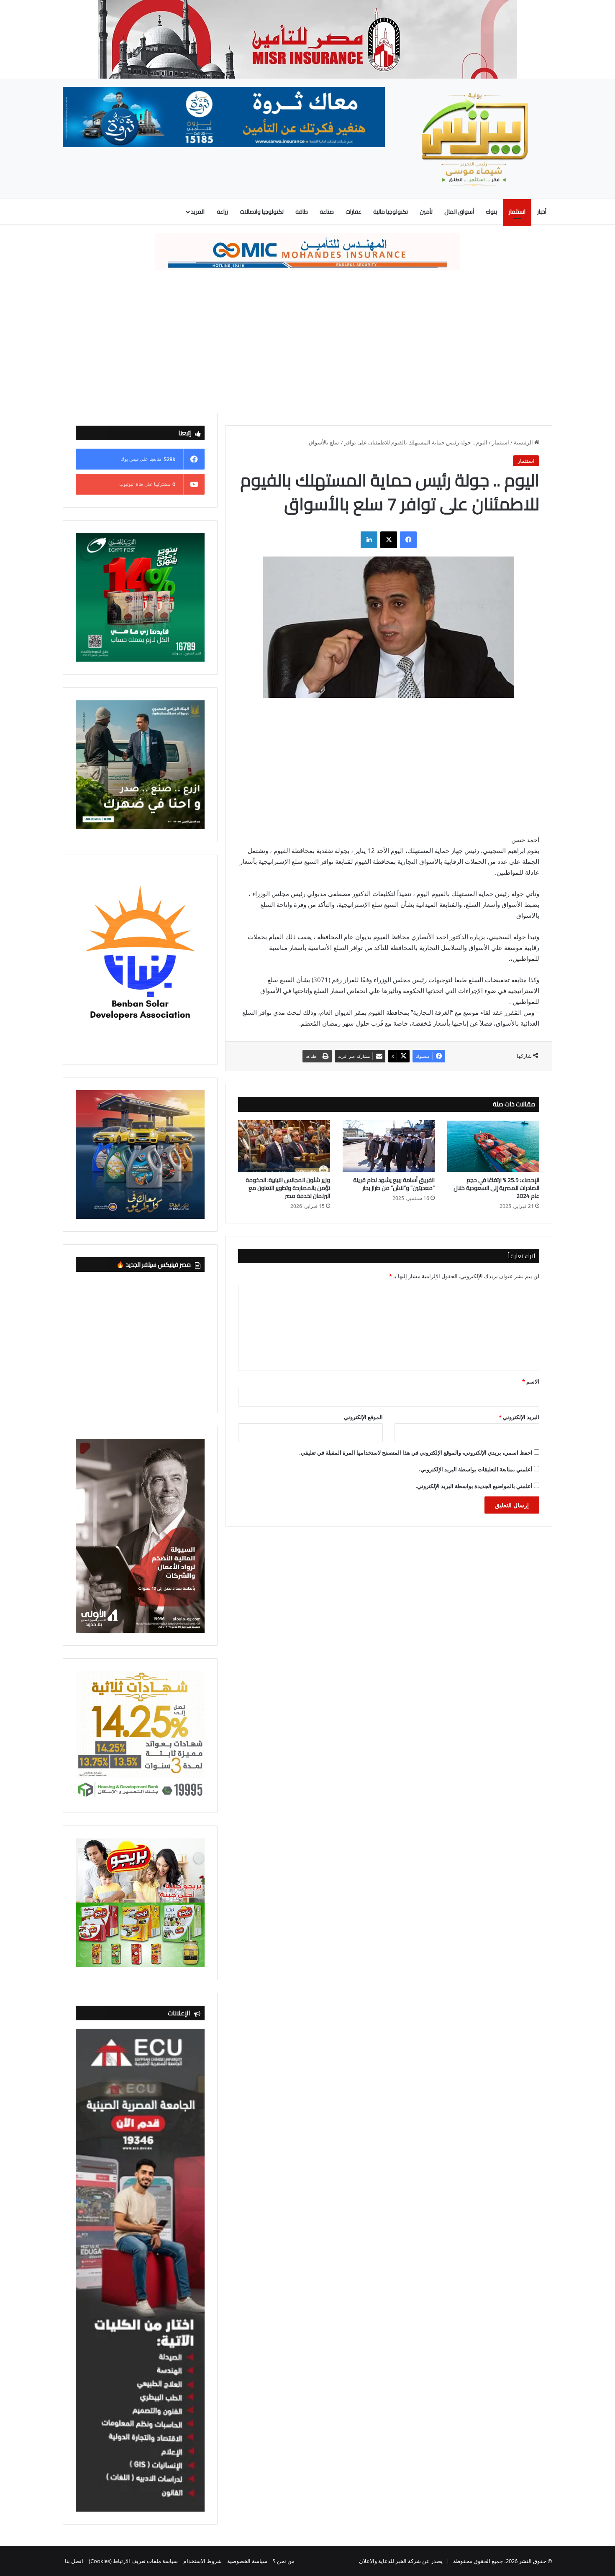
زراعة (222, 212)
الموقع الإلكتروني (363, 1417)
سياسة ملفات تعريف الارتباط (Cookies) (133, 2561)
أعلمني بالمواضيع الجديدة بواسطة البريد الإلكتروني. (474, 1486)
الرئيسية (524, 442)
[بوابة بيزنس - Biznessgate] (475, 139)
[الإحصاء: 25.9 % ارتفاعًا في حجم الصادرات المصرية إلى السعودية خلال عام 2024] (493, 1146)
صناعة (327, 212)
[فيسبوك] (408, 540)
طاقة (302, 212)
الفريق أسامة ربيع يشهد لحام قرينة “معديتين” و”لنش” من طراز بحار (394, 1184)
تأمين (426, 212)
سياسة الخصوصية (247, 2561)
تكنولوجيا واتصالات (262, 212)
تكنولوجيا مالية (391, 212)
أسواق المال (459, 212)
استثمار (517, 212)
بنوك (491, 212)
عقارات (354, 212)
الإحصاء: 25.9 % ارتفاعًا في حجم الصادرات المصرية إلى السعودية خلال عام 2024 (496, 1188)
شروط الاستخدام (202, 2561)
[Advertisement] (307, 342)
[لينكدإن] (369, 540)
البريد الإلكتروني (519, 1417)
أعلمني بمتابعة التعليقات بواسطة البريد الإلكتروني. (476, 1469)
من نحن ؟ (284, 2561)
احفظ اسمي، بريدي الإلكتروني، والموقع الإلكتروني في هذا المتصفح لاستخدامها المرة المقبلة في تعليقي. (416, 1453)
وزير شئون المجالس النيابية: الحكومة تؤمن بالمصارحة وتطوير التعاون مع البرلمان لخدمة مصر (288, 1188)
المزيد (198, 212)
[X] (389, 540)
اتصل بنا (74, 2561)
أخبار (542, 212)
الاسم (531, 1381)
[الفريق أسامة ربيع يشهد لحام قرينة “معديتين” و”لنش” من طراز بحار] (389, 1146)
